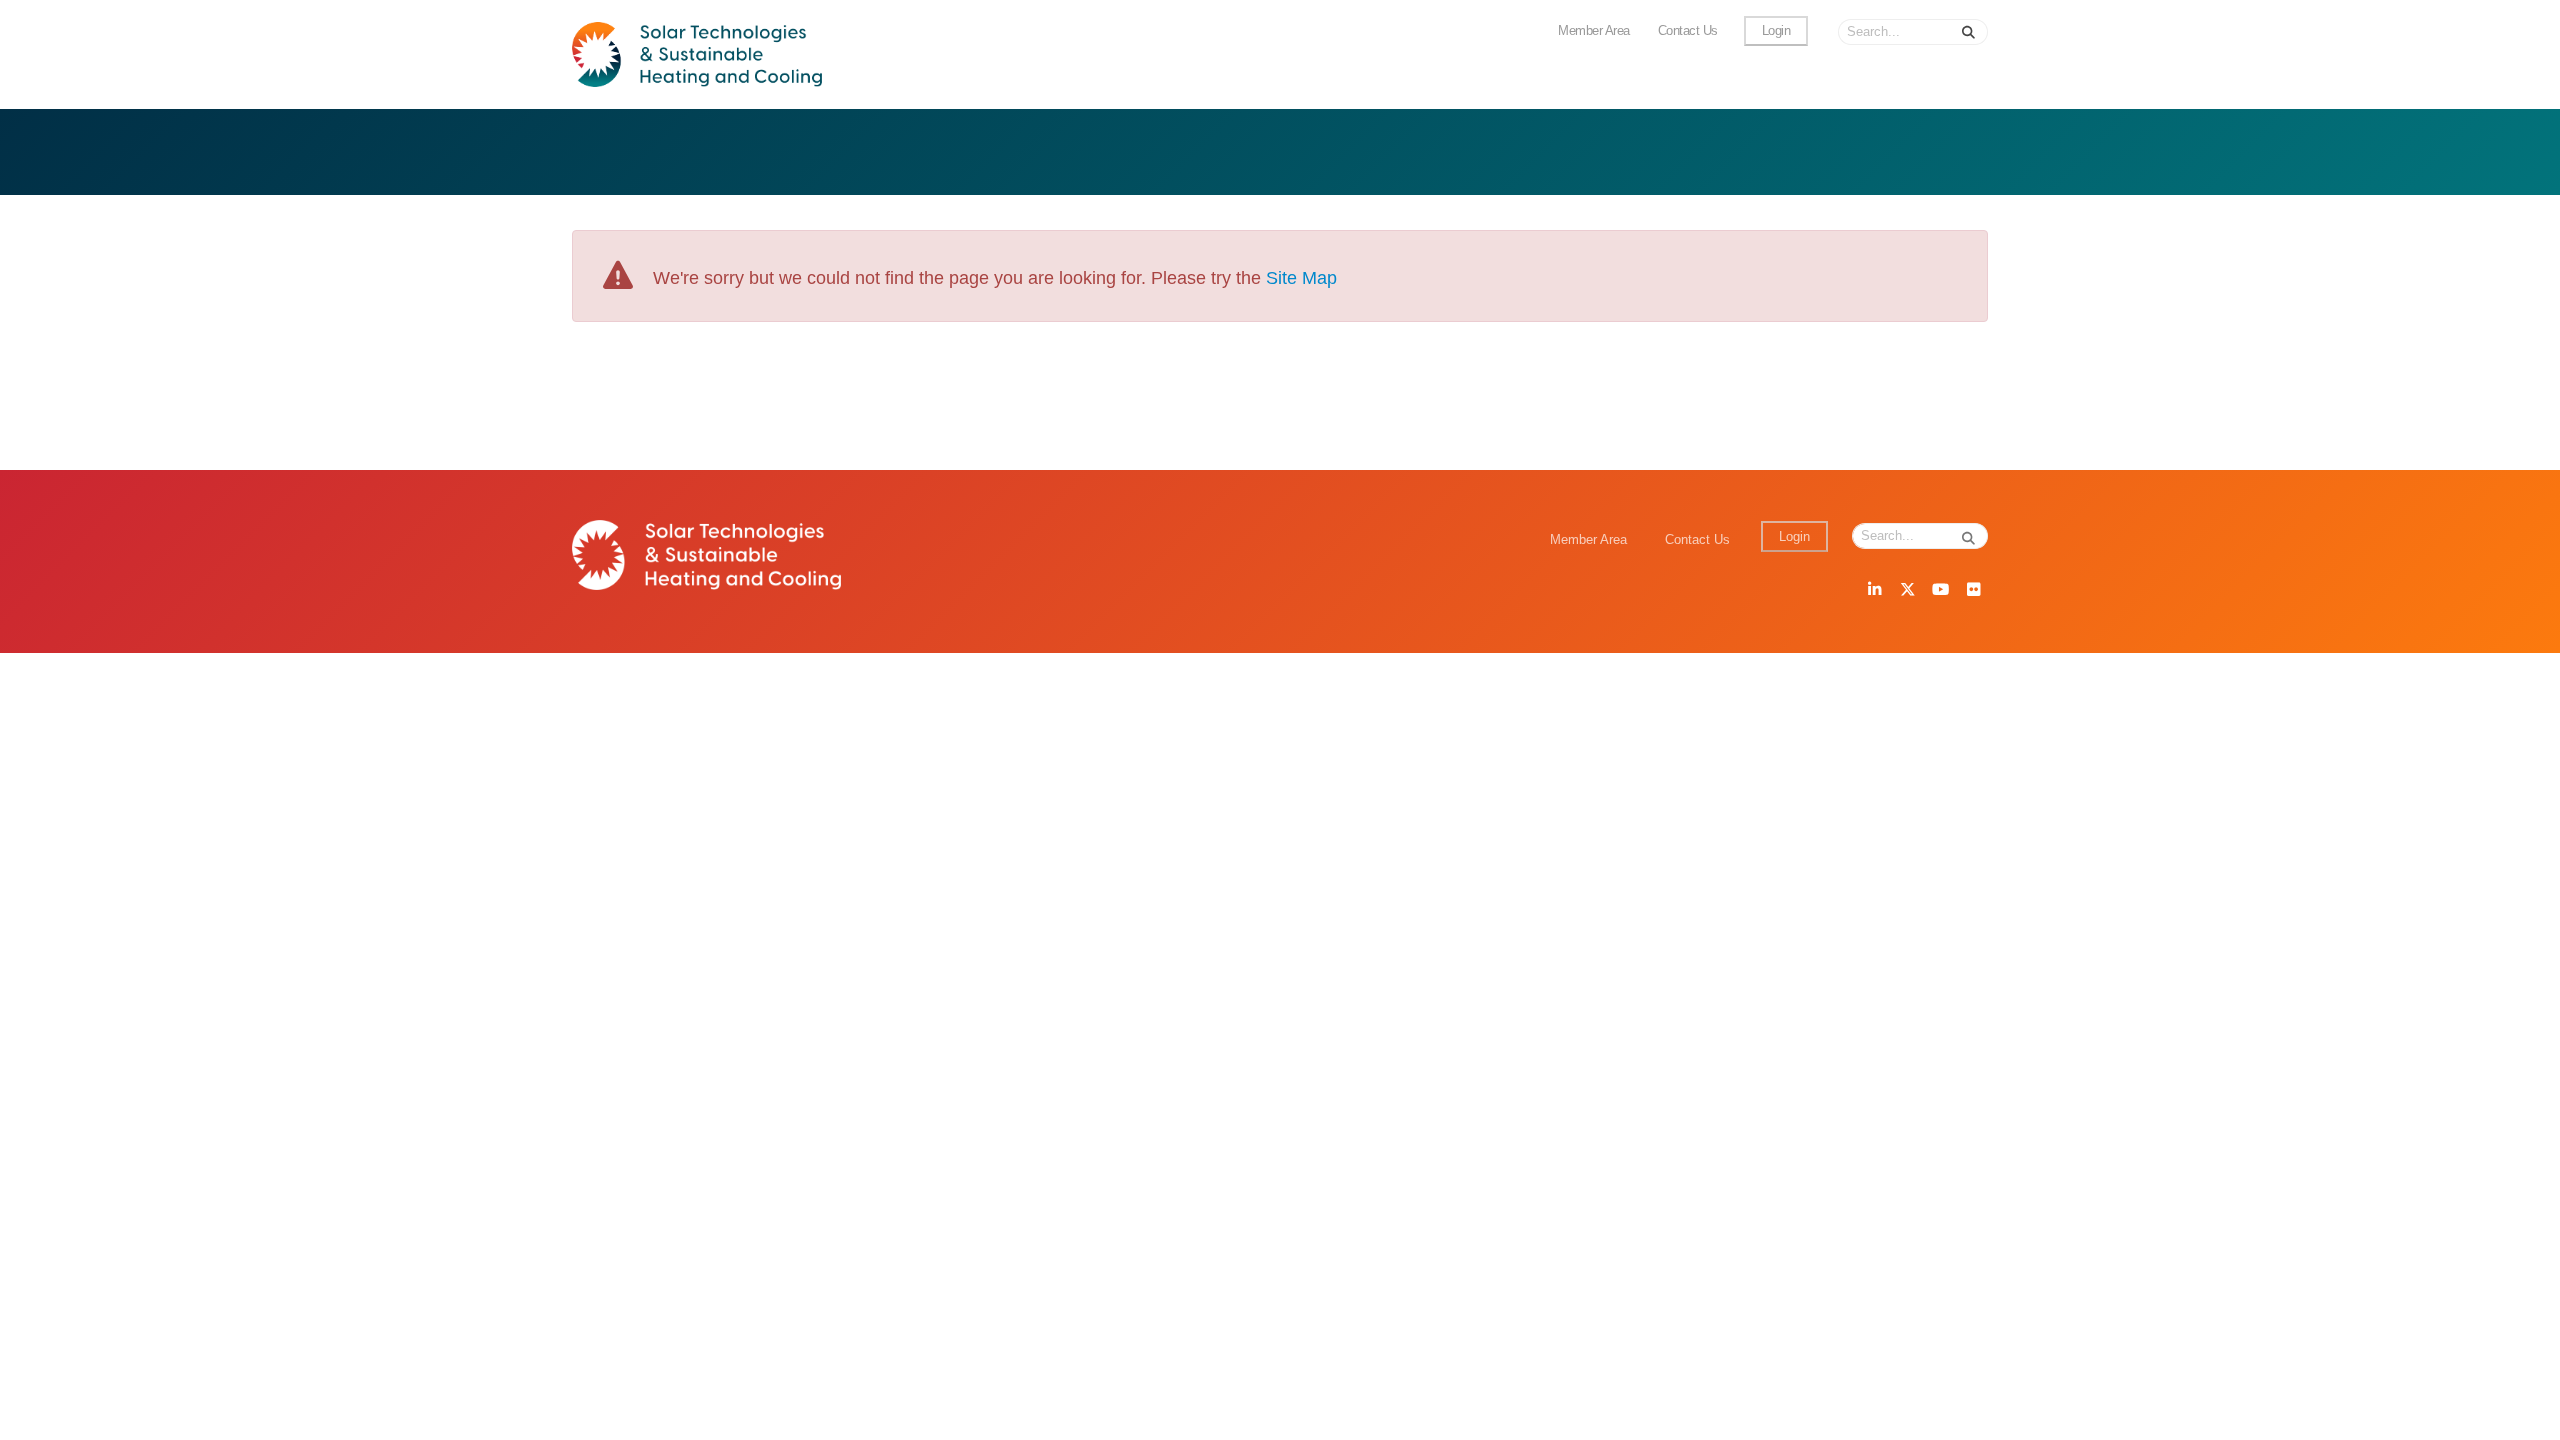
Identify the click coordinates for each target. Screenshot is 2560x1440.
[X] (1907, 591)
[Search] (1969, 32)
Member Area (1594, 31)
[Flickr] (1973, 591)
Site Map (1301, 278)
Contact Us (1688, 31)
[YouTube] (1940, 591)
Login (1776, 31)
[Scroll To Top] (2525, 1417)
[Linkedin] (1874, 591)
